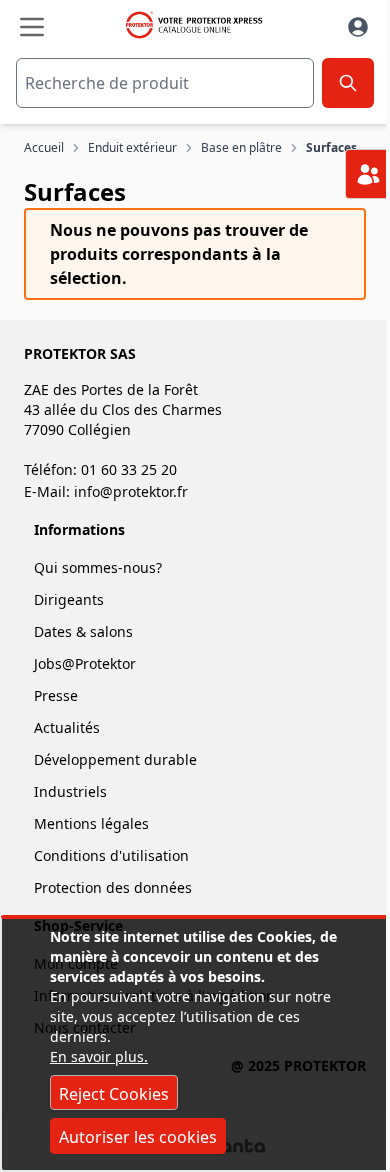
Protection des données (113, 887)
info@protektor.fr (131, 491)
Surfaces (331, 148)
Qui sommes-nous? (98, 567)
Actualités (67, 727)
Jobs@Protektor (85, 663)
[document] (195, 1044)
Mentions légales (91, 823)
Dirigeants (69, 599)
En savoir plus (97, 1056)
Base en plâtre (241, 148)
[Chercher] (348, 83)
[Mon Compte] (358, 27)
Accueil (44, 148)
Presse (56, 695)
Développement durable (115, 759)
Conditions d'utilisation (111, 855)
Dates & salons (83, 631)
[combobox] (165, 83)
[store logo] (192, 25)
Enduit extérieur (132, 148)
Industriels (70, 791)
